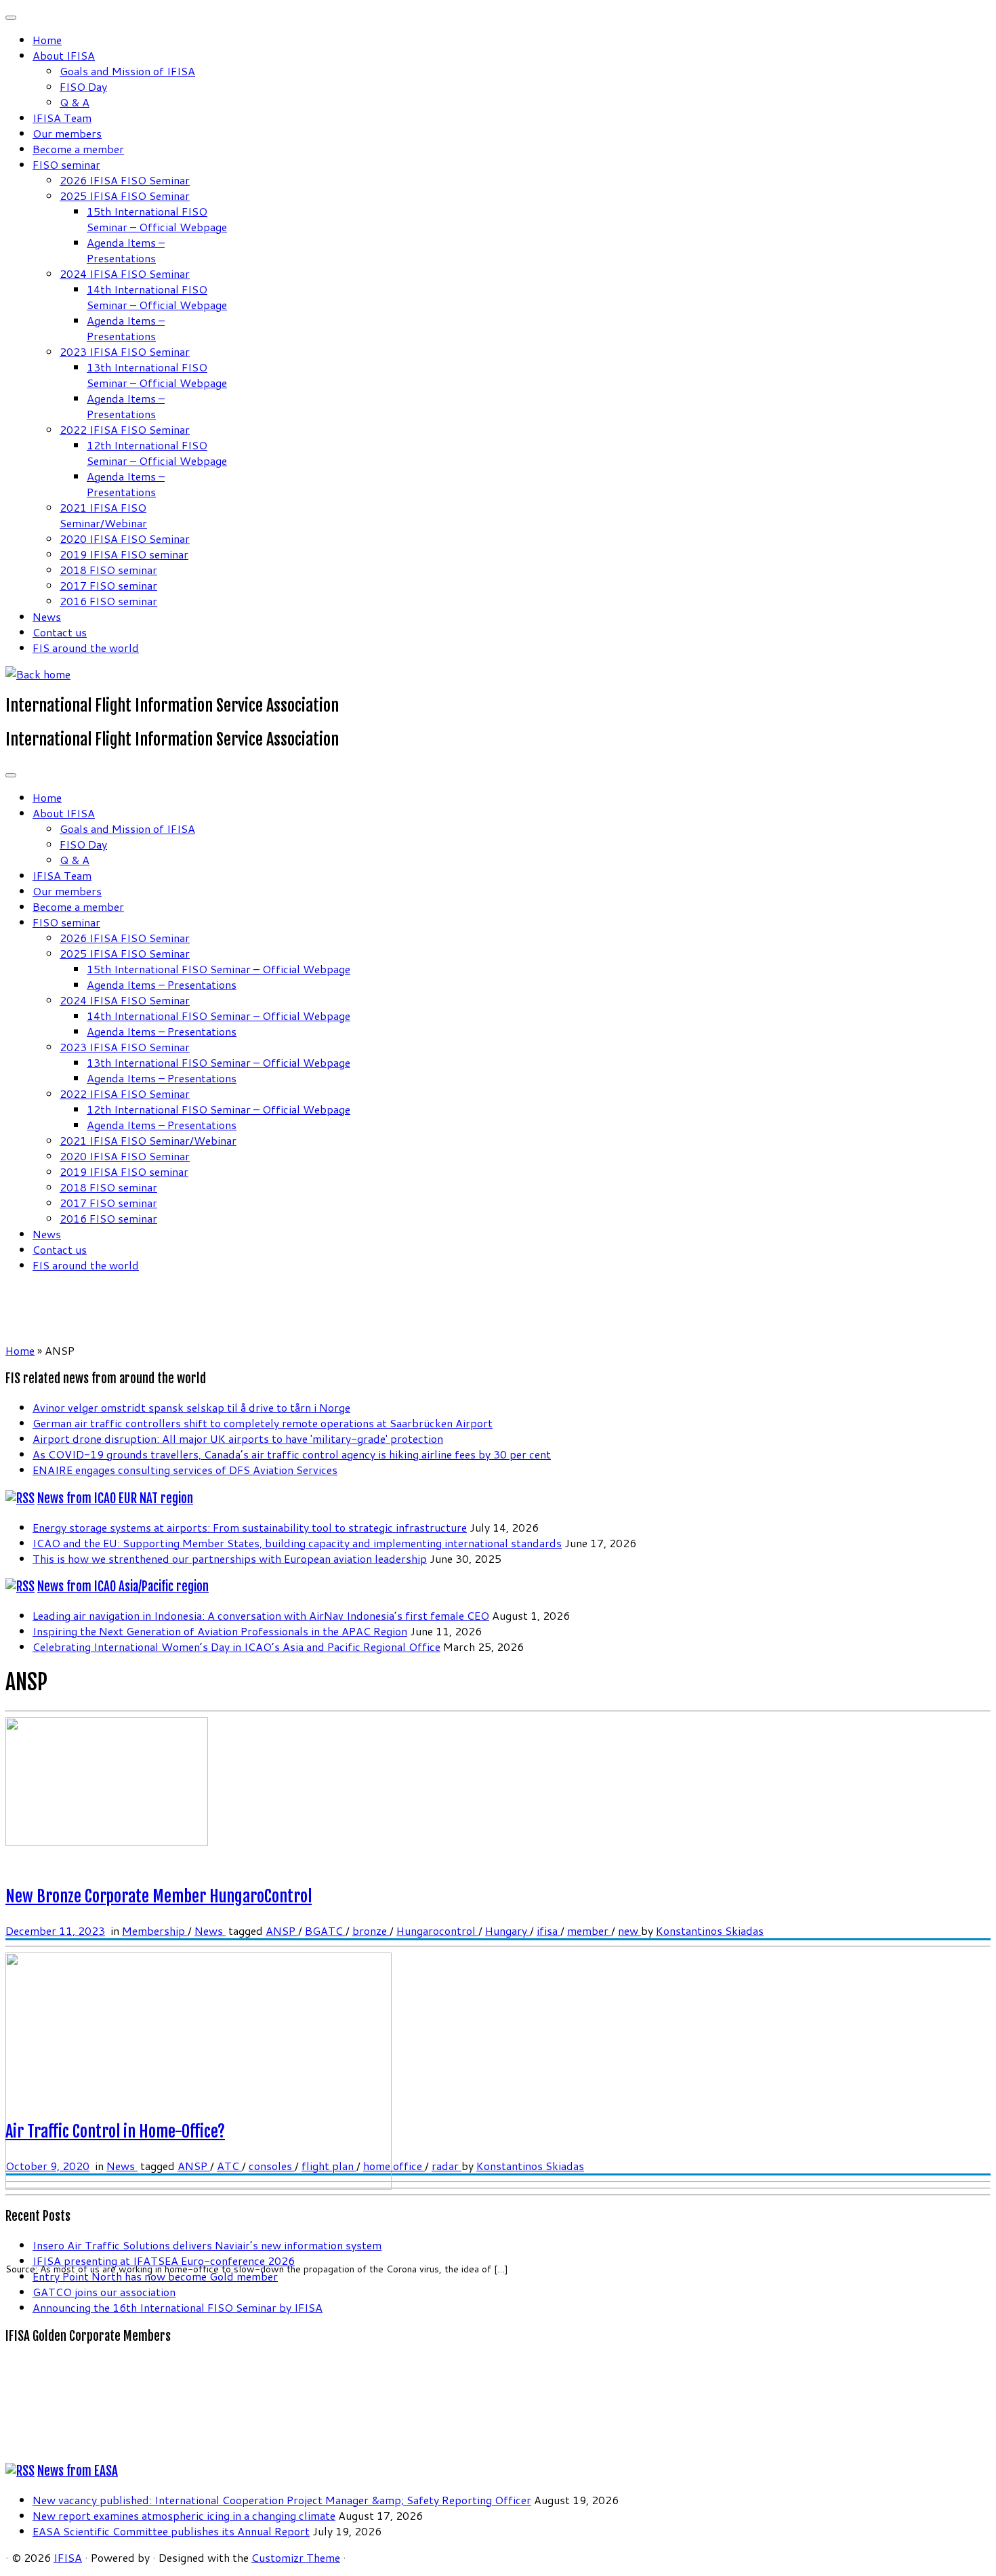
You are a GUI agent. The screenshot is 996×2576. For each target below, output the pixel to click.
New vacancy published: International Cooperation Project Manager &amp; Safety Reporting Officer (282, 2500)
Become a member (78, 149)
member (589, 1930)
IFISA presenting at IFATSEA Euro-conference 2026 (164, 2261)
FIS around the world (86, 648)
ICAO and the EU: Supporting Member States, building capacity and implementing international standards (297, 1543)
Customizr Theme (296, 2557)
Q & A (75, 102)
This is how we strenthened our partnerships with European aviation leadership (230, 1558)
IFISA (68, 2557)
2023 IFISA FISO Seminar (125, 351)
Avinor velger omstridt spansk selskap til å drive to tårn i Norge (191, 1407)
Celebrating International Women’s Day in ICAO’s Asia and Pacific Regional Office (236, 1647)
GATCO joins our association (104, 2292)
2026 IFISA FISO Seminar (125, 180)
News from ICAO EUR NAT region (115, 1498)
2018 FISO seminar (108, 570)
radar (447, 2166)
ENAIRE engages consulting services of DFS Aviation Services (185, 1470)
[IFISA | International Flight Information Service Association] (38, 674)
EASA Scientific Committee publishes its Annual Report (171, 2531)
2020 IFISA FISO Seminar (125, 538)
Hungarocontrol (437, 1930)
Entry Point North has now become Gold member (155, 2276)
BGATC (325, 1930)
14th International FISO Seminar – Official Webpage (157, 297)
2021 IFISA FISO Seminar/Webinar (103, 515)
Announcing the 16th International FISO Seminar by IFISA (178, 2307)
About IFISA (64, 55)
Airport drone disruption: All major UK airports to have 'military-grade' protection (238, 1438)
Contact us (60, 632)
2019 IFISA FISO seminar (124, 554)
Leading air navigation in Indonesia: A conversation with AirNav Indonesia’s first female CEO (261, 1615)
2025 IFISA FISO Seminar (125, 196)
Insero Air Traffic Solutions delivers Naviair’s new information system (207, 2245)
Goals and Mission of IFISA (127, 71)
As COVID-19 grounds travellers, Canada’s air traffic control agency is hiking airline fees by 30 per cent (292, 1454)
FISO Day (83, 86)
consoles (272, 2166)
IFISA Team (62, 118)
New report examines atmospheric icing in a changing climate (184, 2515)
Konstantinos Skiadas (710, 1930)
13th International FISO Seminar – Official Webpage (157, 375)
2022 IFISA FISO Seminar (125, 429)
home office (394, 2166)
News (47, 616)
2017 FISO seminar (108, 585)
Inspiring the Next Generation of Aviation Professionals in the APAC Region (220, 1631)
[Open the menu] (11, 775)
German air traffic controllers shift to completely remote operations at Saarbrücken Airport (263, 1423)
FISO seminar (66, 164)
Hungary (507, 1930)
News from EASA (78, 2471)
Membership (155, 1930)
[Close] (11, 18)
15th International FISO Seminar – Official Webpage (157, 219)
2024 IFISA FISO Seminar (125, 273)
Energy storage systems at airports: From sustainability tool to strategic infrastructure (250, 1527)
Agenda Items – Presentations (126, 250)
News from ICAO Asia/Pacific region (123, 1587)
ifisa (548, 1930)
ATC (229, 2166)
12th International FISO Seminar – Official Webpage (157, 453)
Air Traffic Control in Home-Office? (115, 2131)
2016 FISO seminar (108, 601)
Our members (67, 133)
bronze (371, 1930)
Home (47, 40)
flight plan (329, 2166)
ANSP (282, 1930)
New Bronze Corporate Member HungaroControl (159, 1896)
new (629, 1930)
